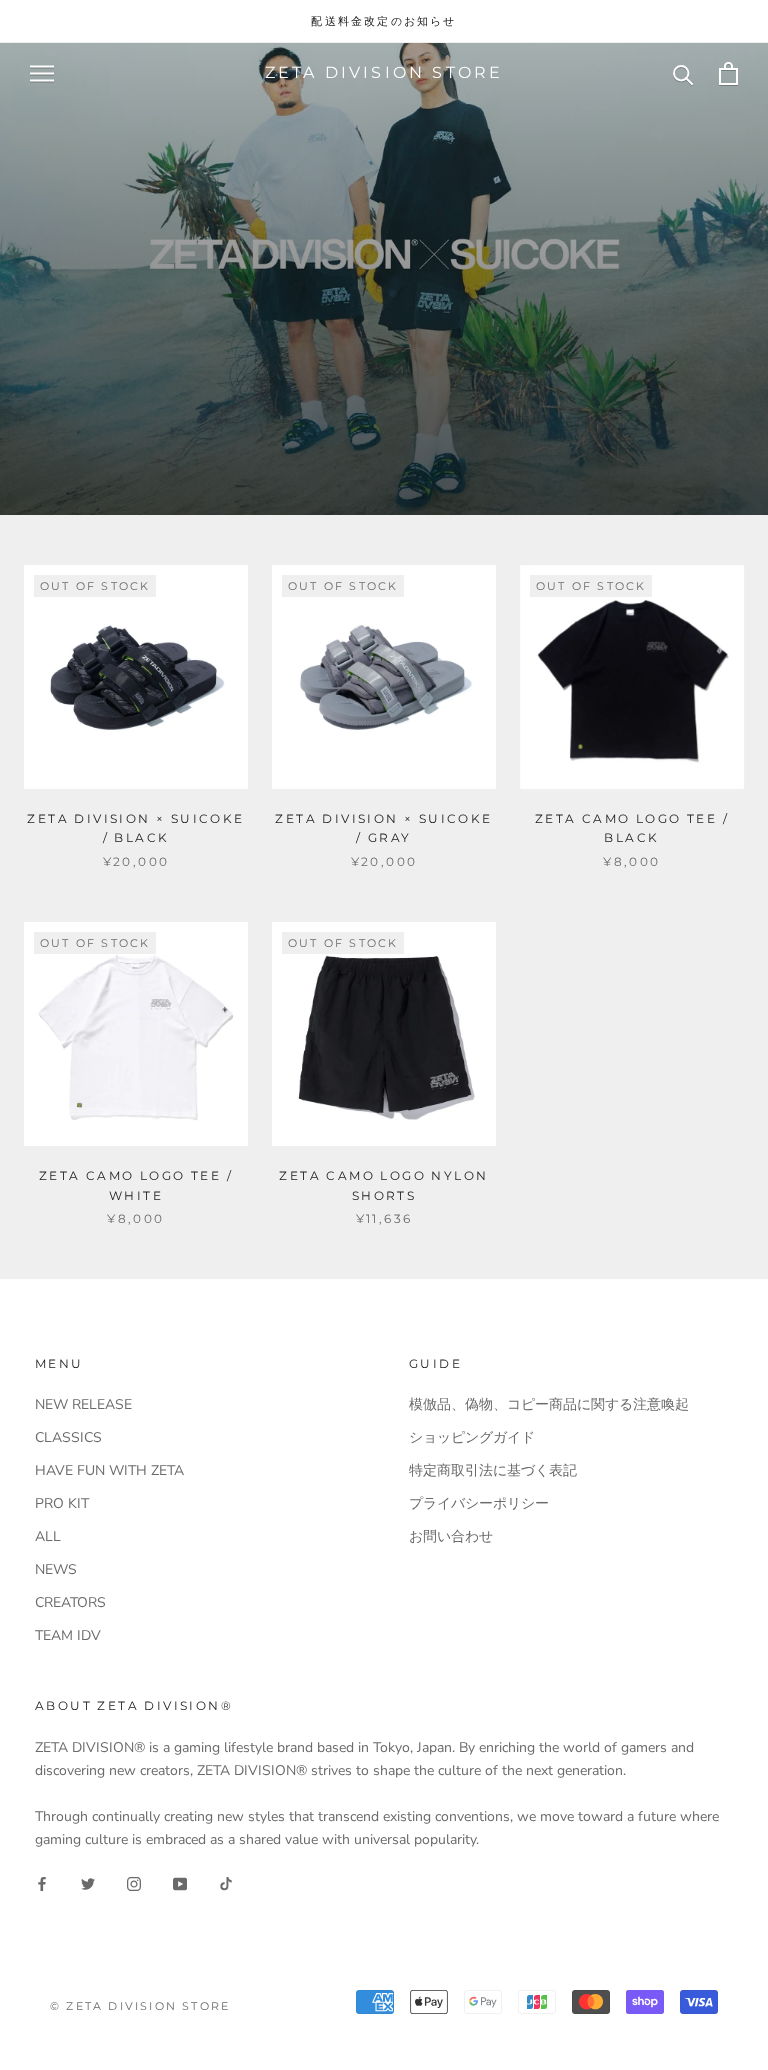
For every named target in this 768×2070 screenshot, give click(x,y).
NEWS (56, 1569)
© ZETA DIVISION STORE (140, 2006)
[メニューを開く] (42, 73)
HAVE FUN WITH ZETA (109, 1470)
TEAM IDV (68, 1635)
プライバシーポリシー (479, 1503)
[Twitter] (88, 1882)
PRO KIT (62, 1503)
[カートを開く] (728, 73)
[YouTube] (180, 1882)
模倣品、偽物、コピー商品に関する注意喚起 (549, 1404)
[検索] (683, 73)
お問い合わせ (451, 1536)
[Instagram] (134, 1882)
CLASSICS (68, 1437)
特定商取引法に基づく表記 (493, 1470)
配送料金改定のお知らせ (383, 21)
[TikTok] (226, 1882)
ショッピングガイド (472, 1437)
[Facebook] (42, 1882)
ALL (48, 1536)
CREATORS (70, 1602)
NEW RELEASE (83, 1404)
